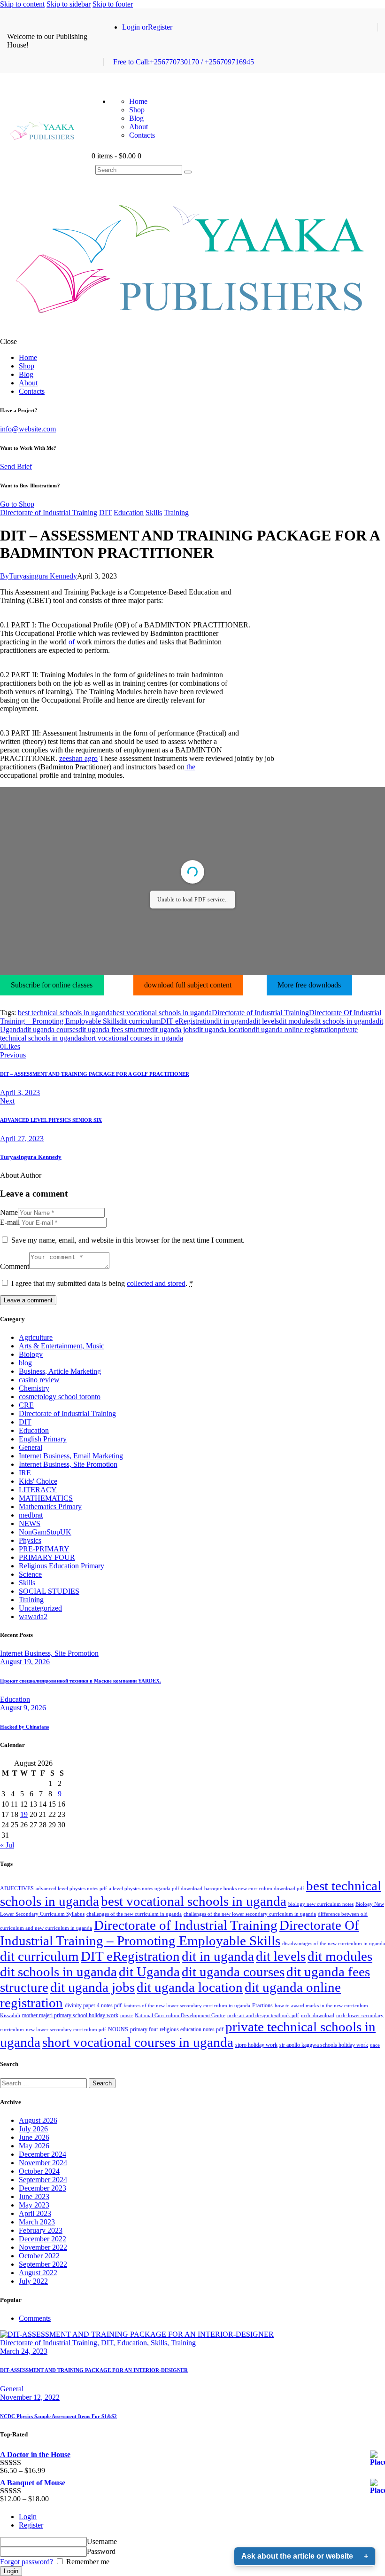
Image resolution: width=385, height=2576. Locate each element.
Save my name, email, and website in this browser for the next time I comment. (128, 1240)
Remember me (87, 2562)
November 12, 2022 (30, 2397)
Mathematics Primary (50, 1507)
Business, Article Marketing (60, 1371)
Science (30, 1574)
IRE (25, 1473)
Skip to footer (113, 4)
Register (31, 2525)
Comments (35, 2318)
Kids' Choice (38, 1481)
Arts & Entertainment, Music (62, 1346)
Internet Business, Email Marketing (71, 1456)
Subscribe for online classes (52, 985)
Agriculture (36, 1337)
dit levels (266, 1021)
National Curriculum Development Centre (180, 2016)
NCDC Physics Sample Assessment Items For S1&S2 (58, 2416)
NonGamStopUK (45, 1532)
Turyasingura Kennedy (31, 1157)
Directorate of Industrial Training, (50, 2343)
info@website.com (28, 429)
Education (129, 513)
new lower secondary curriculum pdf (66, 2030)
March (37, 2222)
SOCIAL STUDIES (49, 1591)
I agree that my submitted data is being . (102, 1283)
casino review (39, 1380)
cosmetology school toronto (60, 1397)
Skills (154, 513)
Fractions (262, 2005)
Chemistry (34, 1388)
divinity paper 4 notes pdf (93, 2005)
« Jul (7, 1845)
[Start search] (188, 172)
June (34, 2137)
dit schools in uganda (344, 1021)
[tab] (202, 2318)
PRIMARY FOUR (47, 1557)
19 (24, 1814)
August (38, 2120)
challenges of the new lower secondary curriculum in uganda (250, 1914)
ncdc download (318, 2016)
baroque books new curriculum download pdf (254, 1889)
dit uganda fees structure (114, 1030)
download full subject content (188, 985)
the (190, 767)
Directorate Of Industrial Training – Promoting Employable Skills (180, 1933)
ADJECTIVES (17, 1888)
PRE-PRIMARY (44, 1549)
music (127, 2016)
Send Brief (16, 466)
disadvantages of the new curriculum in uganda (334, 1944)
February (41, 2230)
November (43, 2163)
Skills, (161, 2343)
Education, (134, 2343)
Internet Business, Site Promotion (68, 1464)
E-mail (10, 1222)
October (39, 2171)
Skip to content (22, 4)
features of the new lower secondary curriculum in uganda (187, 2006)
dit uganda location (223, 1030)
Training (176, 513)
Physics (30, 1540)
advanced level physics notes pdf (71, 1889)
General (31, 1447)
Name (9, 1212)
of (72, 642)
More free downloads (309, 985)
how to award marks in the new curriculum (321, 2006)
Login (28, 2517)
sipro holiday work (256, 2045)
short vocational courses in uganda (132, 1038)
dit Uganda (149, 1972)
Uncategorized (40, 1608)
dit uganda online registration (295, 1030)
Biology (31, 1354)
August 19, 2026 (25, 1662)
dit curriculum (140, 1021)
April (35, 2213)
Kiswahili (10, 2016)
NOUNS (118, 2029)
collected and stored (156, 1283)
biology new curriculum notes (321, 1904)
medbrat (31, 1515)
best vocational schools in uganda (162, 1013)
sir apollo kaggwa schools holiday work (324, 2045)
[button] (10, 1046)
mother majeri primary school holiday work (70, 2015)
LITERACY (38, 1490)
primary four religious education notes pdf (177, 2029)
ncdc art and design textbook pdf (263, 2016)
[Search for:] (44, 2083)
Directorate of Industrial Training (49, 513)
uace (375, 2045)
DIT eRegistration (187, 1021)
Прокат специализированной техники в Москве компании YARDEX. (81, 1681)
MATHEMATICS (46, 1498)
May (34, 2146)
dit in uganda (233, 1021)
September (43, 2180)
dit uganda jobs (173, 1030)
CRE (26, 1405)
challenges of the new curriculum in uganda (134, 1914)
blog (25, 1363)
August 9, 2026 (23, 1708)
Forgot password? (27, 2562)
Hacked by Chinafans (24, 1727)
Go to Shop (17, 504)
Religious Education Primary (62, 1566)
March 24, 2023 (24, 2351)
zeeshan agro (78, 758)
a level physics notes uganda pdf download (156, 1889)
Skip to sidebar (69, 4)
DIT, (109, 2343)
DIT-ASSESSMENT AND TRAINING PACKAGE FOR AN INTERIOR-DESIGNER (94, 2370)
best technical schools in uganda (65, 1013)
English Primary (43, 1439)
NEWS (30, 1523)
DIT (105, 513)
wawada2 (33, 1617)
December (42, 2154)
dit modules (296, 1021)
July (33, 2129)
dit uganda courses (51, 1030)
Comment (15, 1266)
